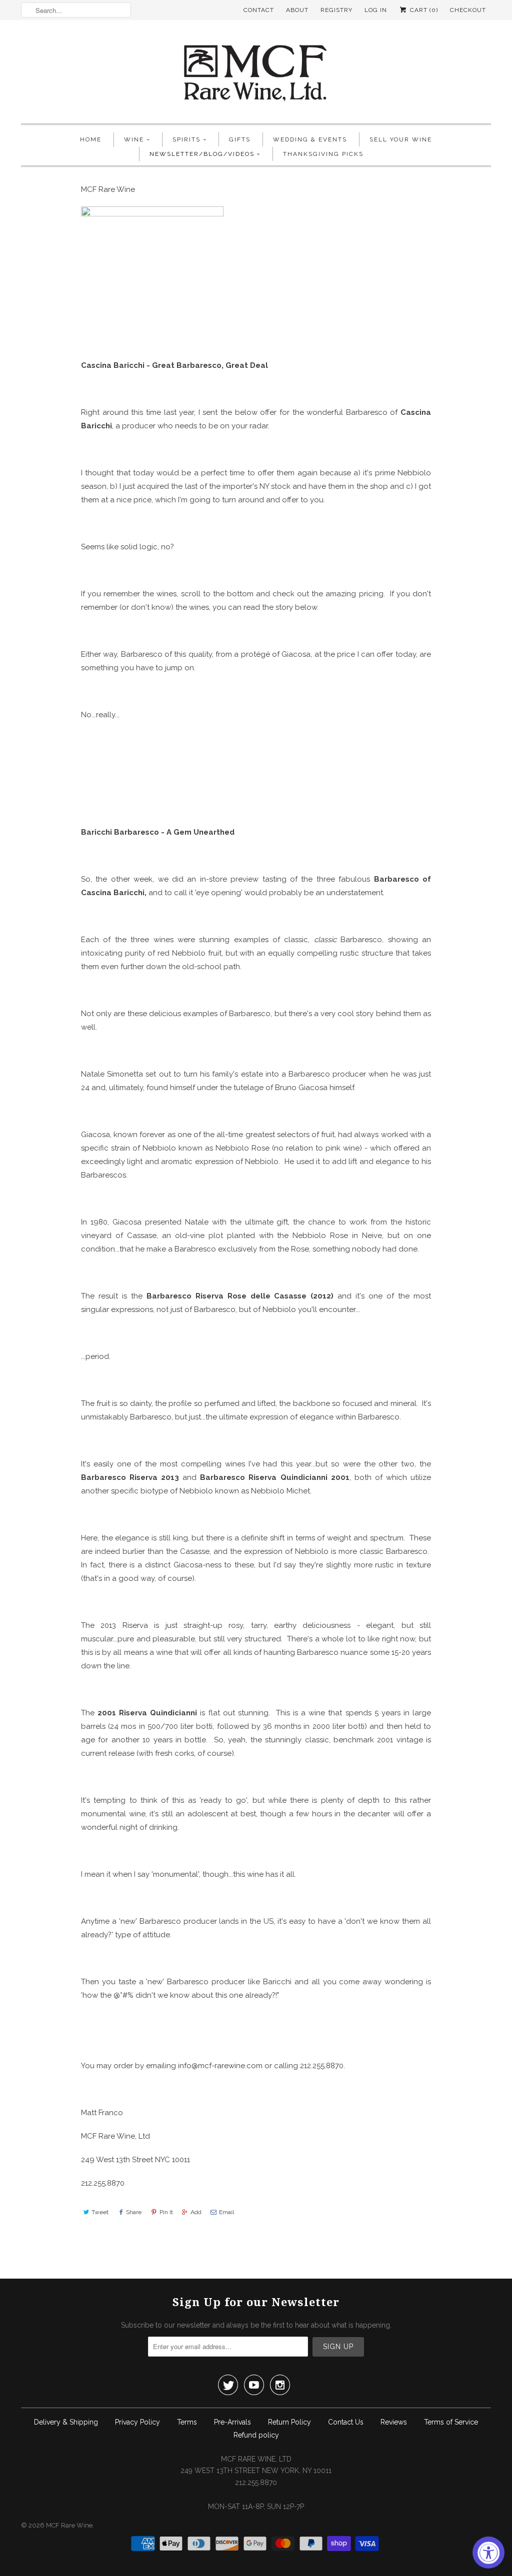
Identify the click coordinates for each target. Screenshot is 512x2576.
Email (226, 2212)
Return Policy (289, 2422)
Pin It (166, 2212)
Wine (134, 139)
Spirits (186, 139)
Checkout (468, 10)
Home (91, 139)
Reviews (394, 2422)
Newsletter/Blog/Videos (202, 154)
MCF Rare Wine (69, 2525)
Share (134, 2212)
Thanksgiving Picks (323, 154)
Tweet (100, 2212)
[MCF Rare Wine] (256, 74)
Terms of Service (451, 2422)
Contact (259, 10)
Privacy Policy (137, 2422)
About (297, 10)
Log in (376, 10)
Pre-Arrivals (232, 2422)
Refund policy (256, 2435)
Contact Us (346, 2422)
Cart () (423, 10)
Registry (336, 10)
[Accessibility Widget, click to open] (488, 2553)
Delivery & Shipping (66, 2422)
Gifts (240, 139)
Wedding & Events (310, 139)
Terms (187, 2422)
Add (196, 2212)
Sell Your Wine (401, 139)
